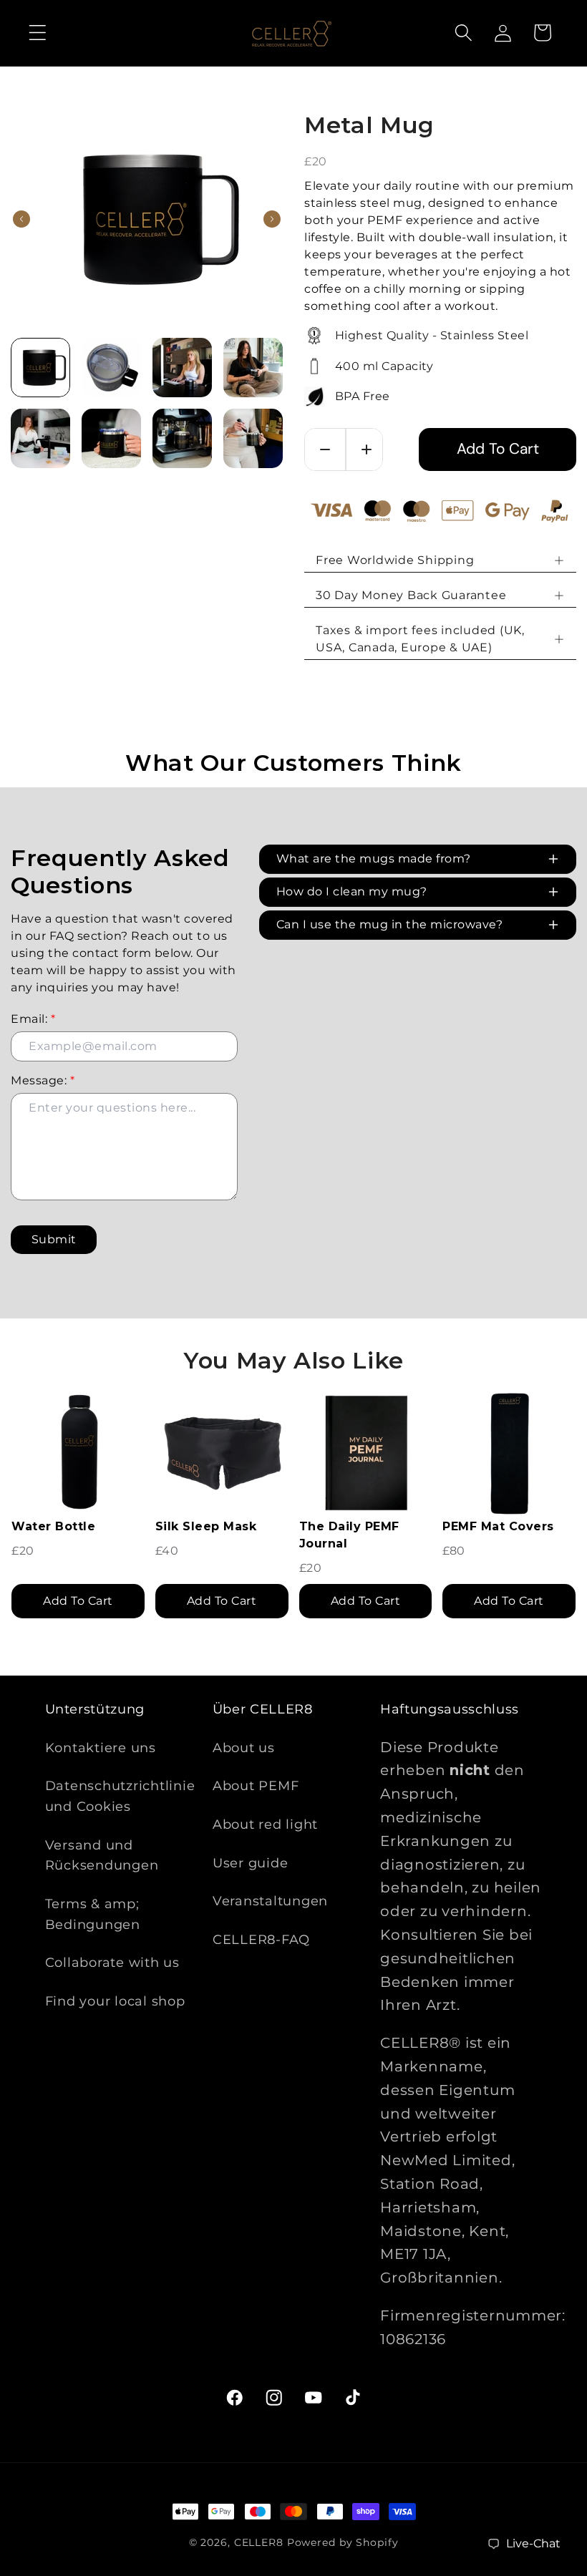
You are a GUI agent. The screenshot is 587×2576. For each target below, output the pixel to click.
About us (244, 1748)
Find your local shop (115, 2001)
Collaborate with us (112, 1962)
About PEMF (256, 1785)
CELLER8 (259, 2542)
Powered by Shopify (343, 2542)
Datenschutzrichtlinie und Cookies (120, 1796)
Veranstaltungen (270, 1901)
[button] (38, 33)
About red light (265, 1824)
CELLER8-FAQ (261, 1939)
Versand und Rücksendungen (102, 1855)
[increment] (367, 449)
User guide (251, 1863)
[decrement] (325, 449)
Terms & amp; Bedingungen (93, 1914)
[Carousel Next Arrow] (272, 219)
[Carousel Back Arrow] (21, 219)
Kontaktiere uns (101, 1748)
